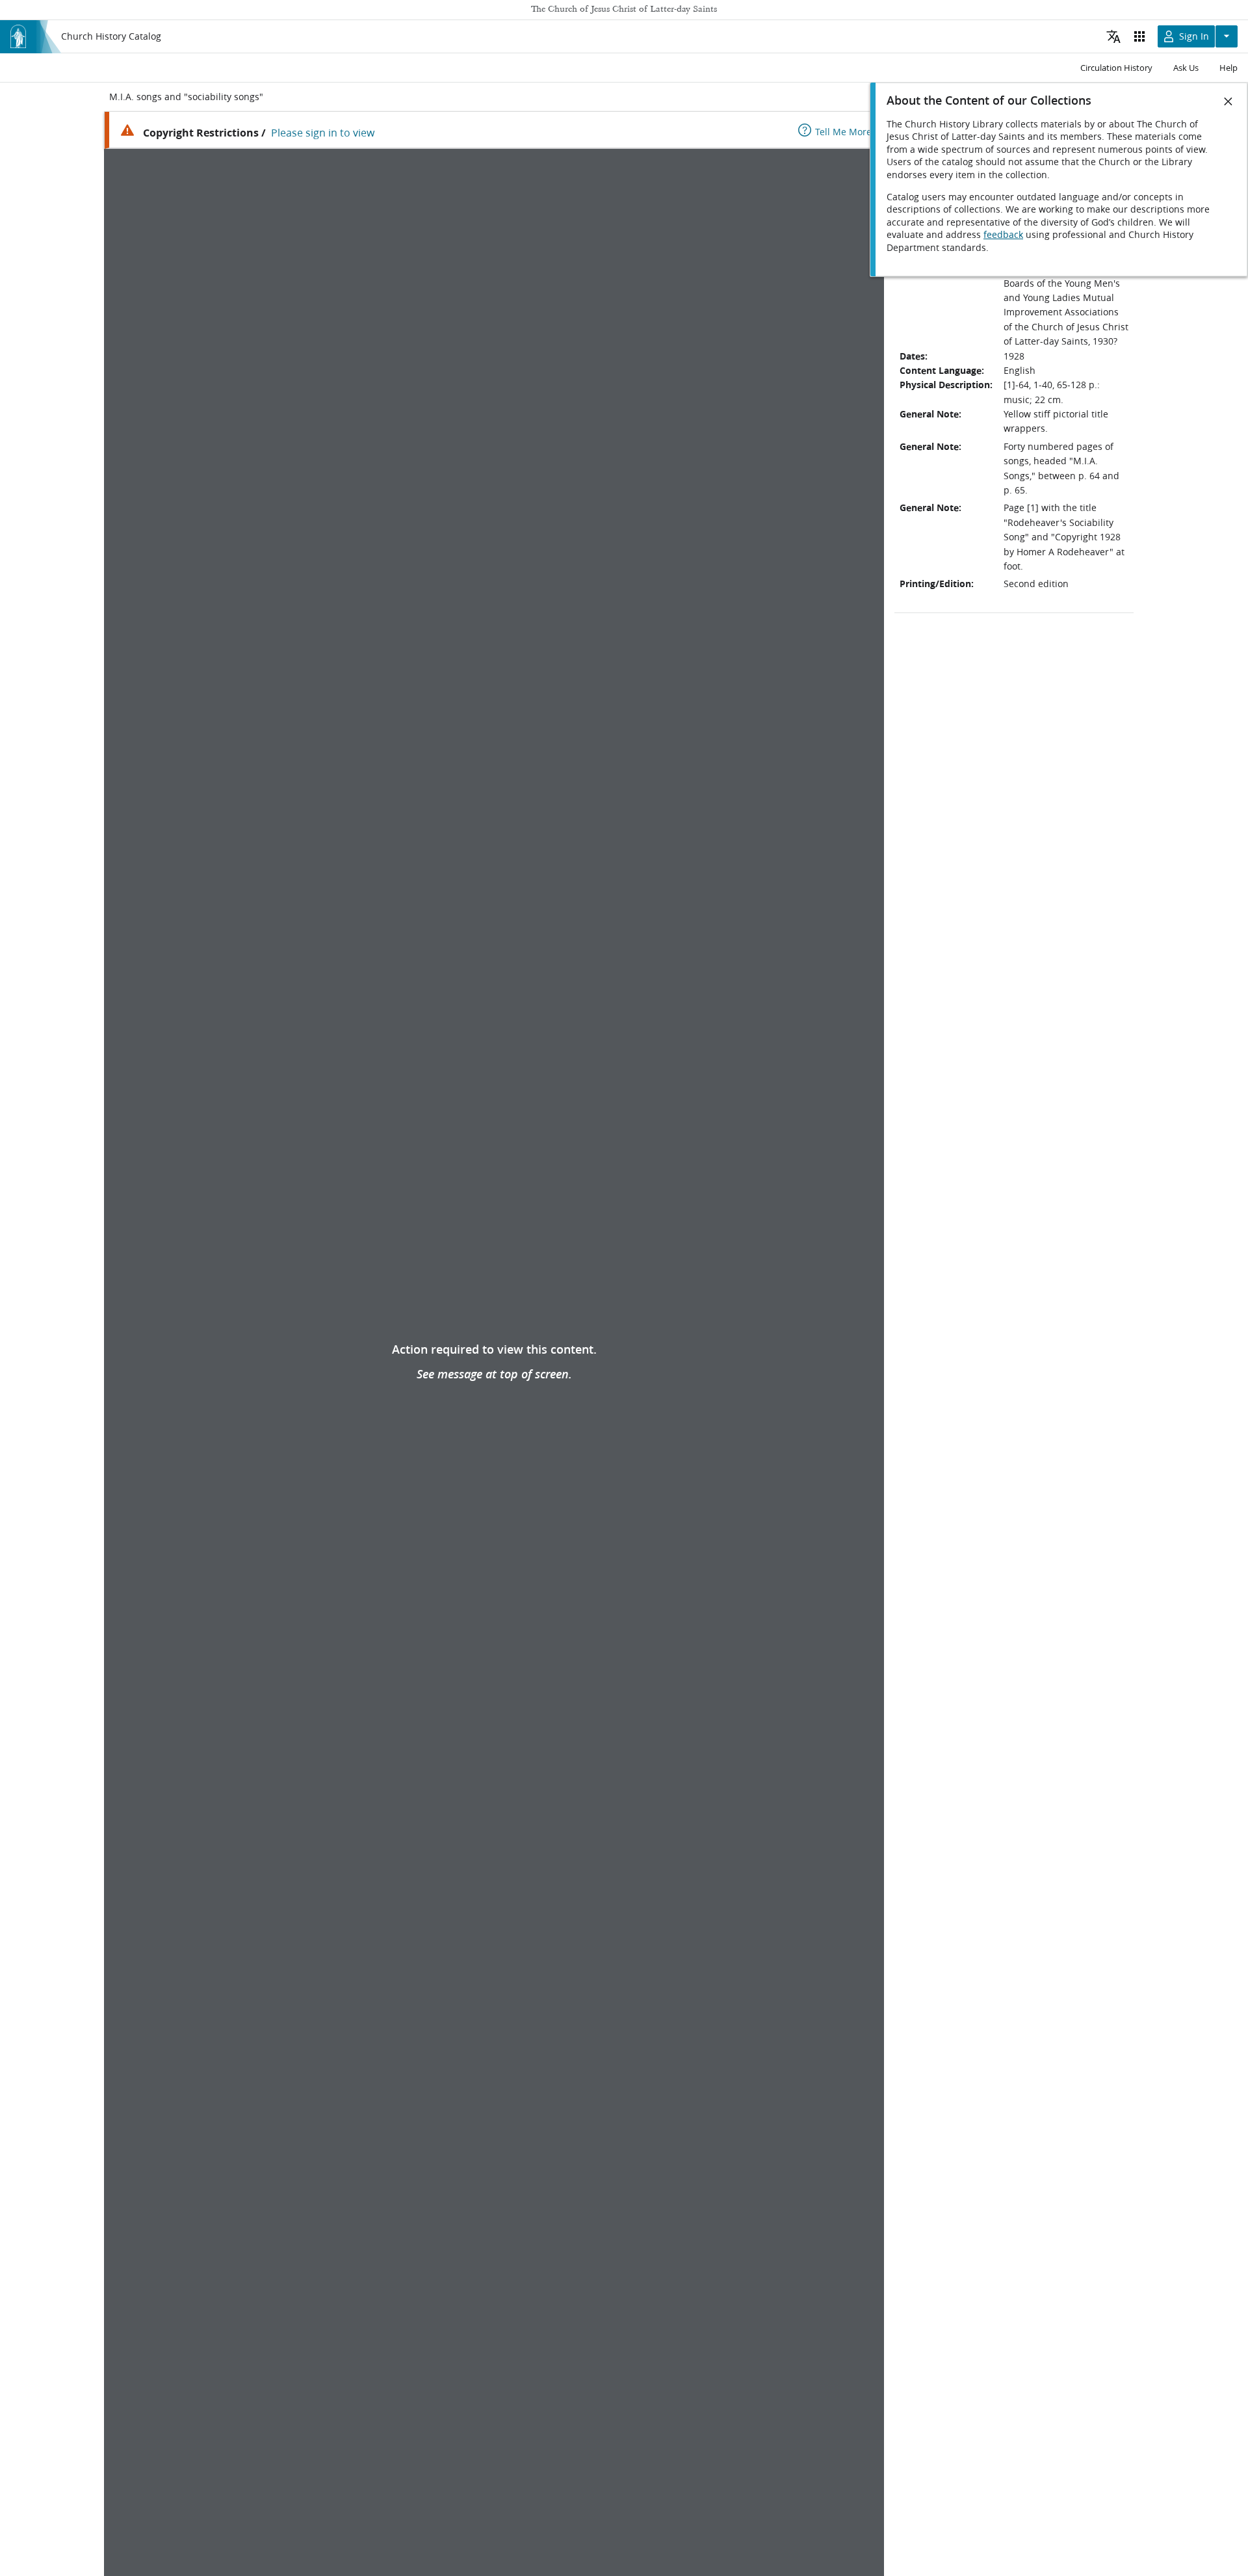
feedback (1003, 235)
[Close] (1228, 101)
